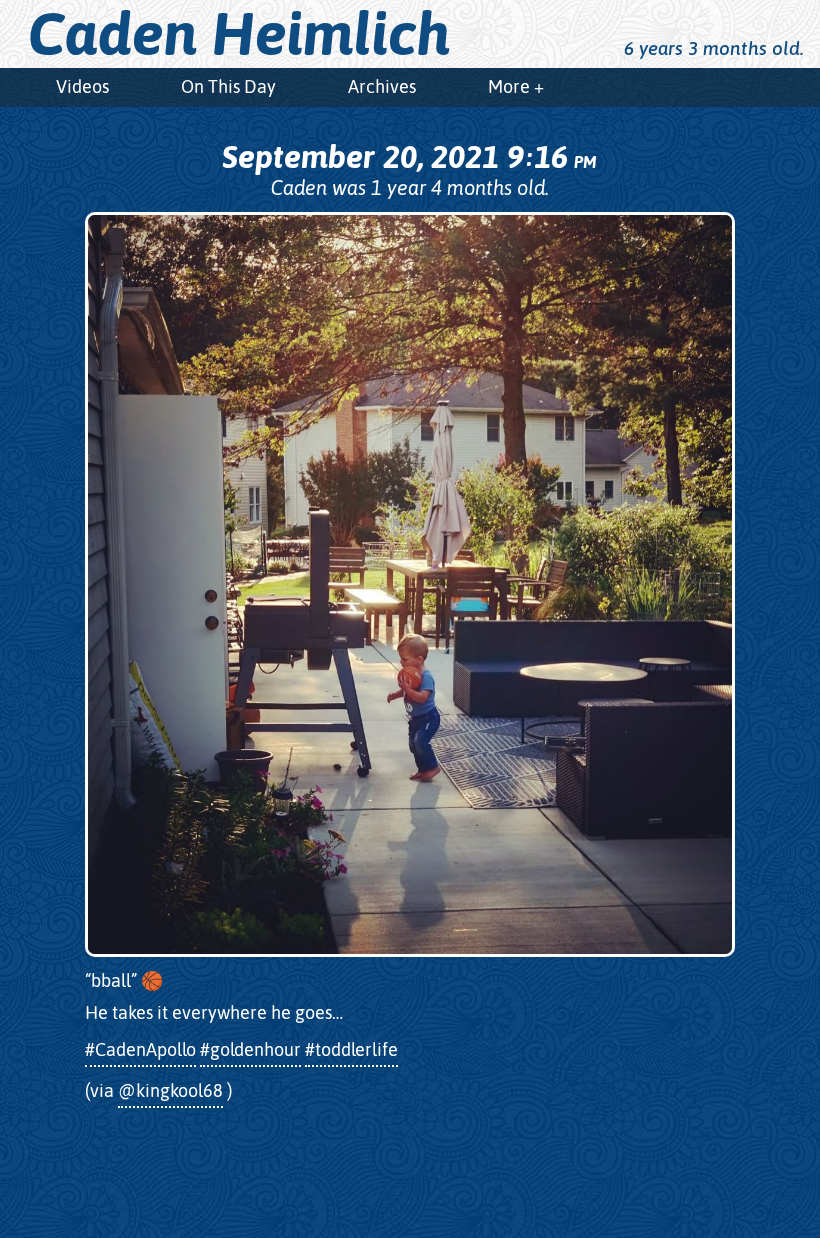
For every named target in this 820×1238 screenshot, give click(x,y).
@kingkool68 (170, 1090)
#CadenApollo (140, 1049)
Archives (382, 86)
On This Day (228, 86)
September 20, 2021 (408, 156)
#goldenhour (250, 1049)
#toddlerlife (351, 1049)
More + (516, 86)
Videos (82, 86)
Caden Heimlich (239, 34)
